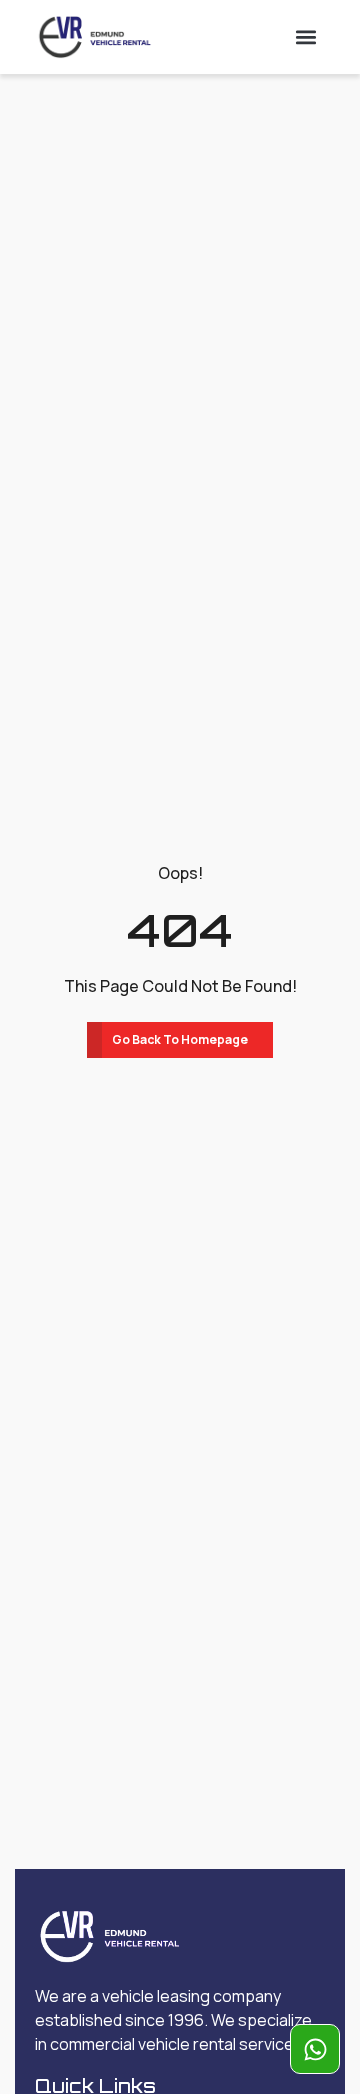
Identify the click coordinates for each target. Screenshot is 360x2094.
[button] (306, 36)
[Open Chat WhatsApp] (315, 2049)
